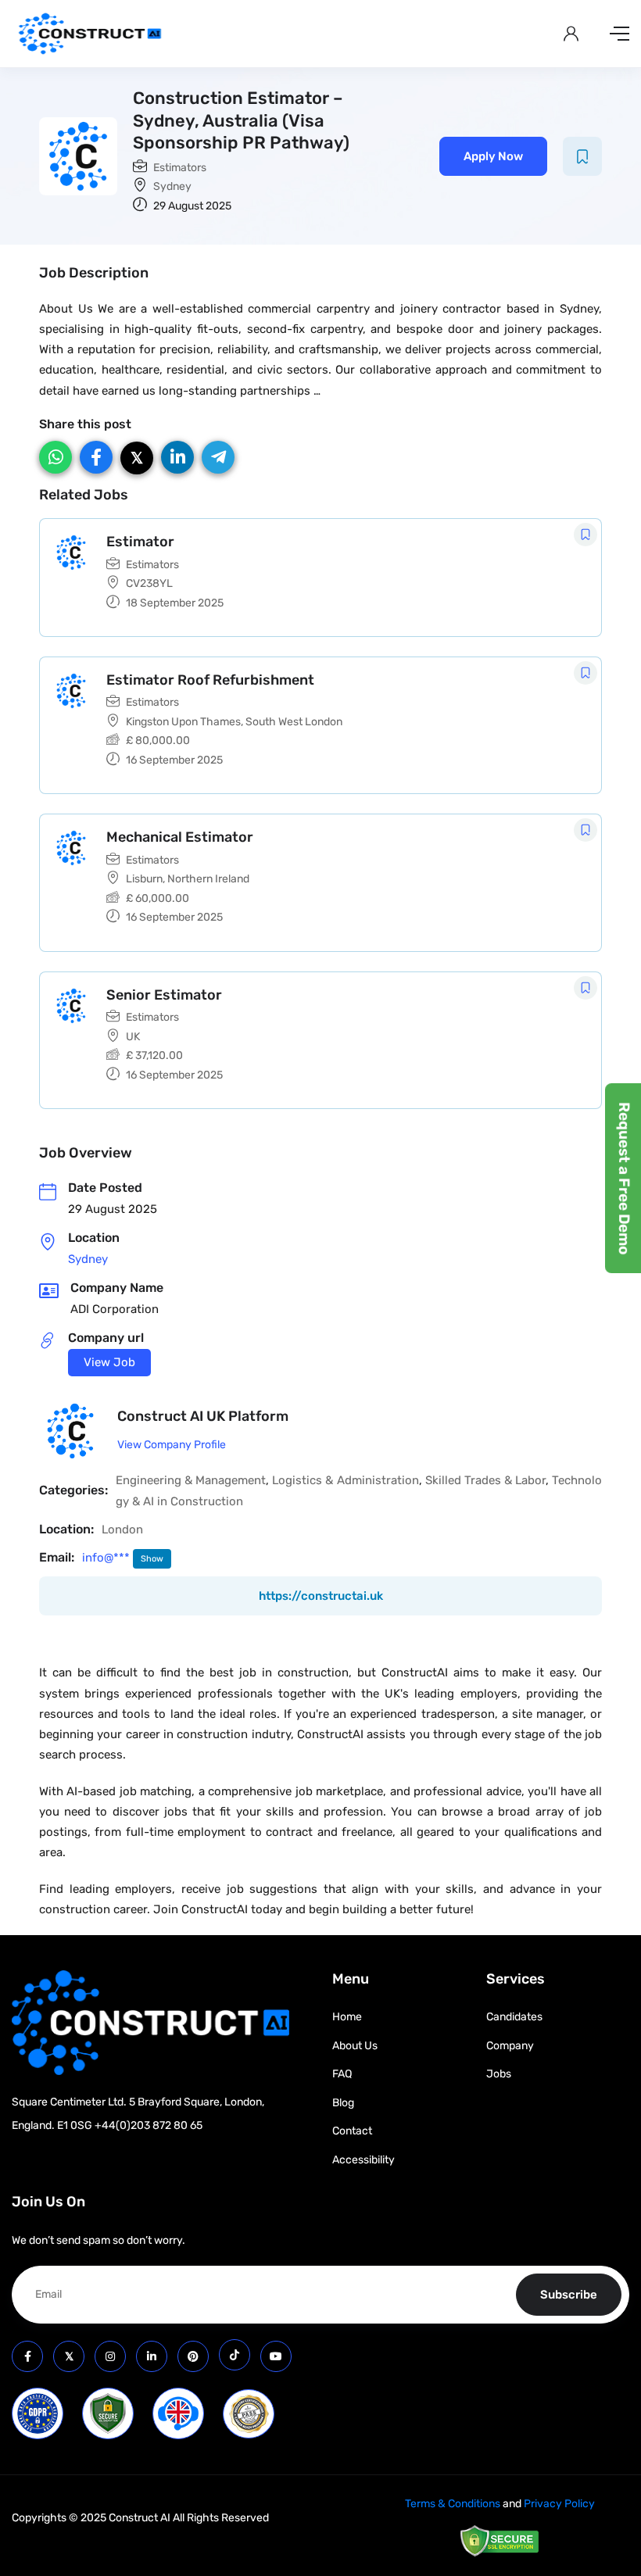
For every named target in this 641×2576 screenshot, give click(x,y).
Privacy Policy (559, 2504)
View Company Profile (172, 1445)
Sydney (172, 186)
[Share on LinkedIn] (177, 457)
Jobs (499, 2074)
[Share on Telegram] (218, 457)
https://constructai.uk (321, 1596)
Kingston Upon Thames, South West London (234, 722)
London (122, 1529)
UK (133, 1037)
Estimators (180, 168)
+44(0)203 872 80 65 (149, 2125)
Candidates (514, 2017)
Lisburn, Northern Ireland (188, 879)
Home (347, 2017)
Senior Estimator (164, 995)
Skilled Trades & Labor (485, 1480)
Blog (343, 2103)
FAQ (342, 2074)
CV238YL (149, 583)
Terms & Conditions (453, 2504)
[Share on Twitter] (137, 458)
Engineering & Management (191, 1480)
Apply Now (493, 156)
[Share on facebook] (96, 457)
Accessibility (363, 2160)
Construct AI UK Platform (203, 1416)
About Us (355, 2046)
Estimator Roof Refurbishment (210, 680)
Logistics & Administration (345, 1480)
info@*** (107, 1558)
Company (510, 2046)
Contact (352, 2131)
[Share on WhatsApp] (56, 457)
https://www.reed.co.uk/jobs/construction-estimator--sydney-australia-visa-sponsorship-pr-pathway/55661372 (109, 1363)
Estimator (140, 542)
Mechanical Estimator (180, 837)
